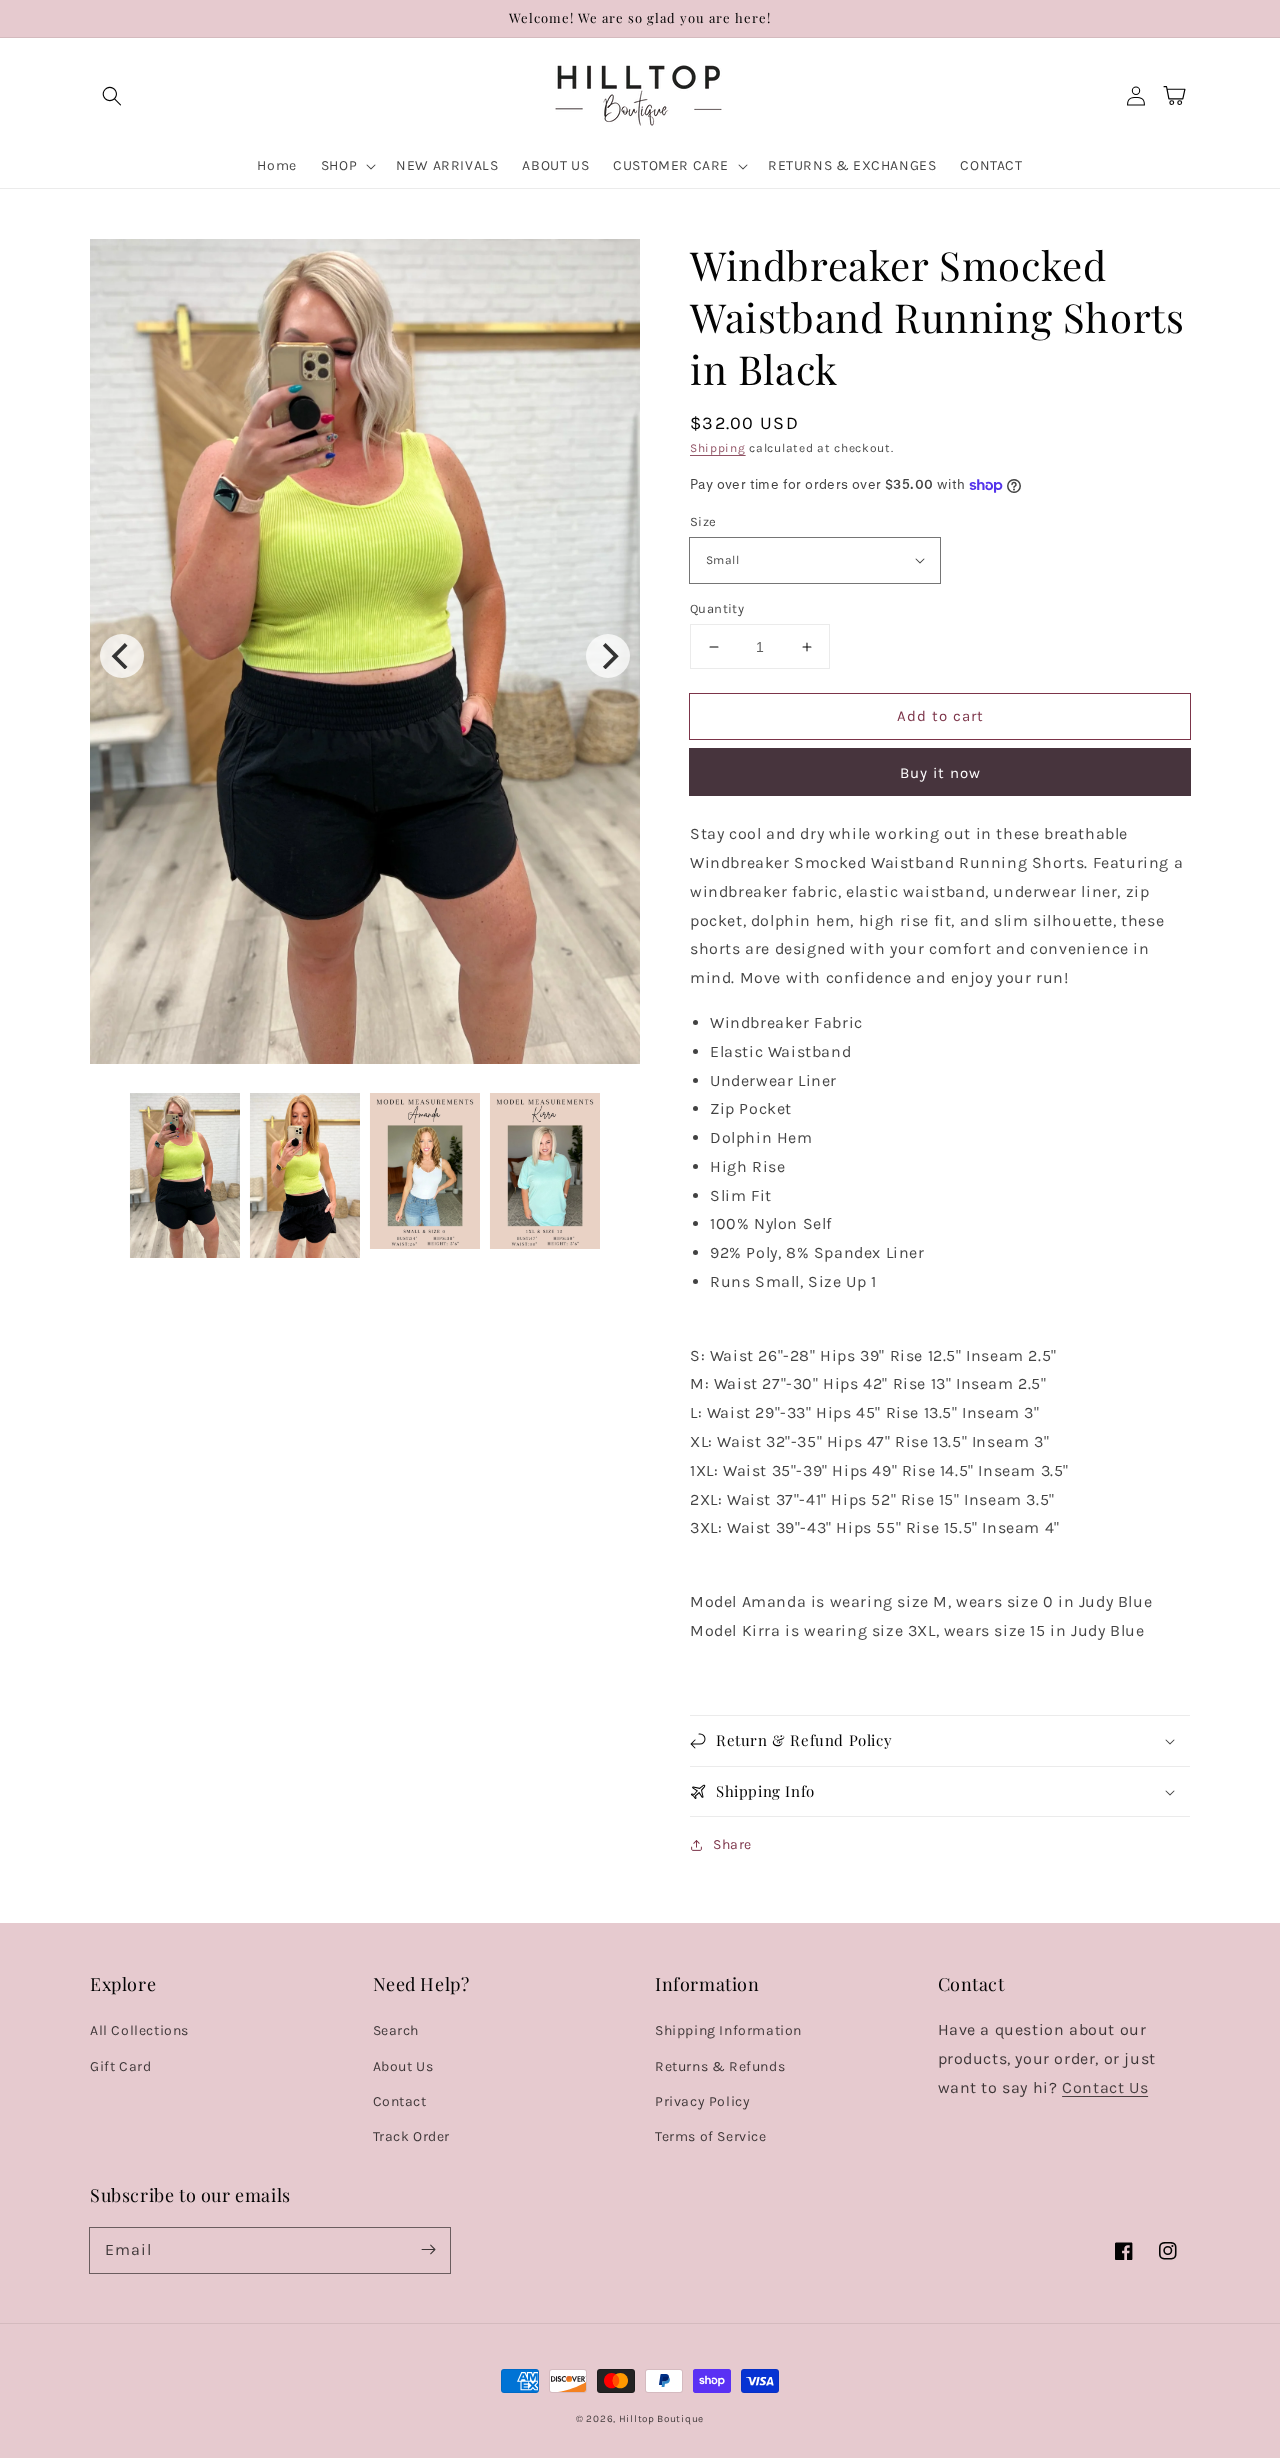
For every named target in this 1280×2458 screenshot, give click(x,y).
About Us (403, 2066)
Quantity (717, 608)
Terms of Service (711, 2136)
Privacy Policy (702, 2101)
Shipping (718, 448)
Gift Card (120, 2066)
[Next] (608, 656)
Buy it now (940, 773)
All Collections (139, 2030)
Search (396, 2030)
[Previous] (122, 656)
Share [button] (732, 1844)
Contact (400, 2101)
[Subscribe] (428, 2250)
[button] (112, 96)
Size (703, 521)
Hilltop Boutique (661, 2419)
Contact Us (1105, 2087)
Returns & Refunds (720, 2066)
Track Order (412, 2136)
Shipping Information (728, 2030)
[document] (365, 656)
